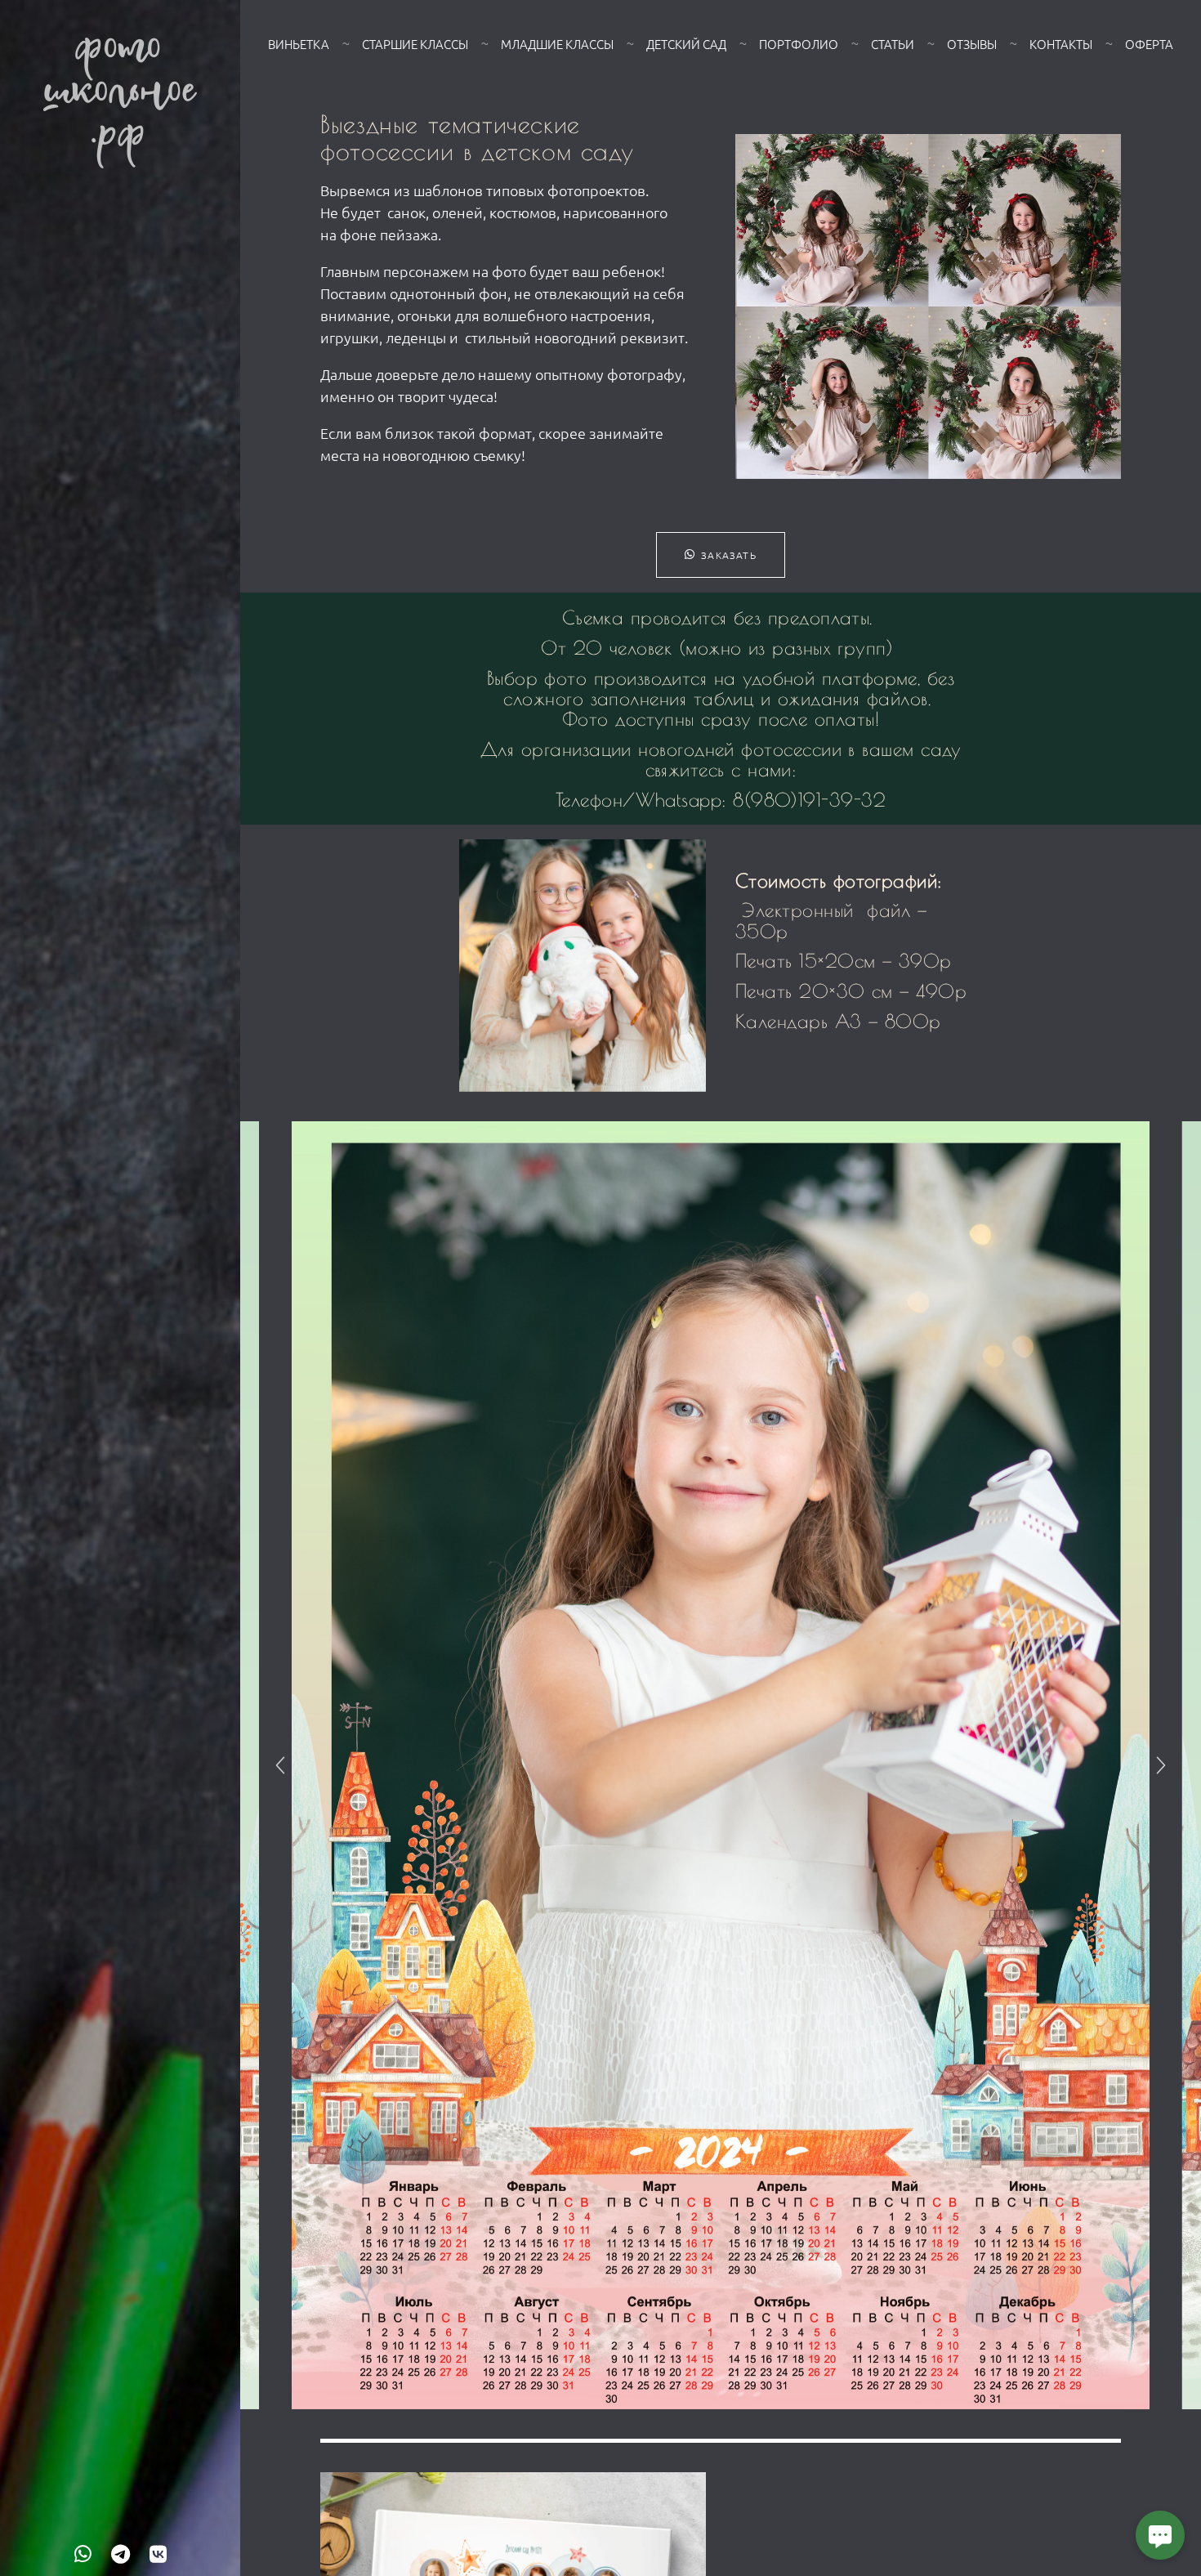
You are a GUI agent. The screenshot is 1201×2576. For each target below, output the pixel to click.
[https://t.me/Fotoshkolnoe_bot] (121, 2553)
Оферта (1149, 44)
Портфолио (799, 44)
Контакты (1061, 44)
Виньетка (299, 44)
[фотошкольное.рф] (120, 103)
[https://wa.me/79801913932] (83, 2553)
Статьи (893, 44)
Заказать (729, 555)
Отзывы (972, 44)
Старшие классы (415, 44)
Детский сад (686, 44)
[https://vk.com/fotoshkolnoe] (158, 2553)
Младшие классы (557, 44)
